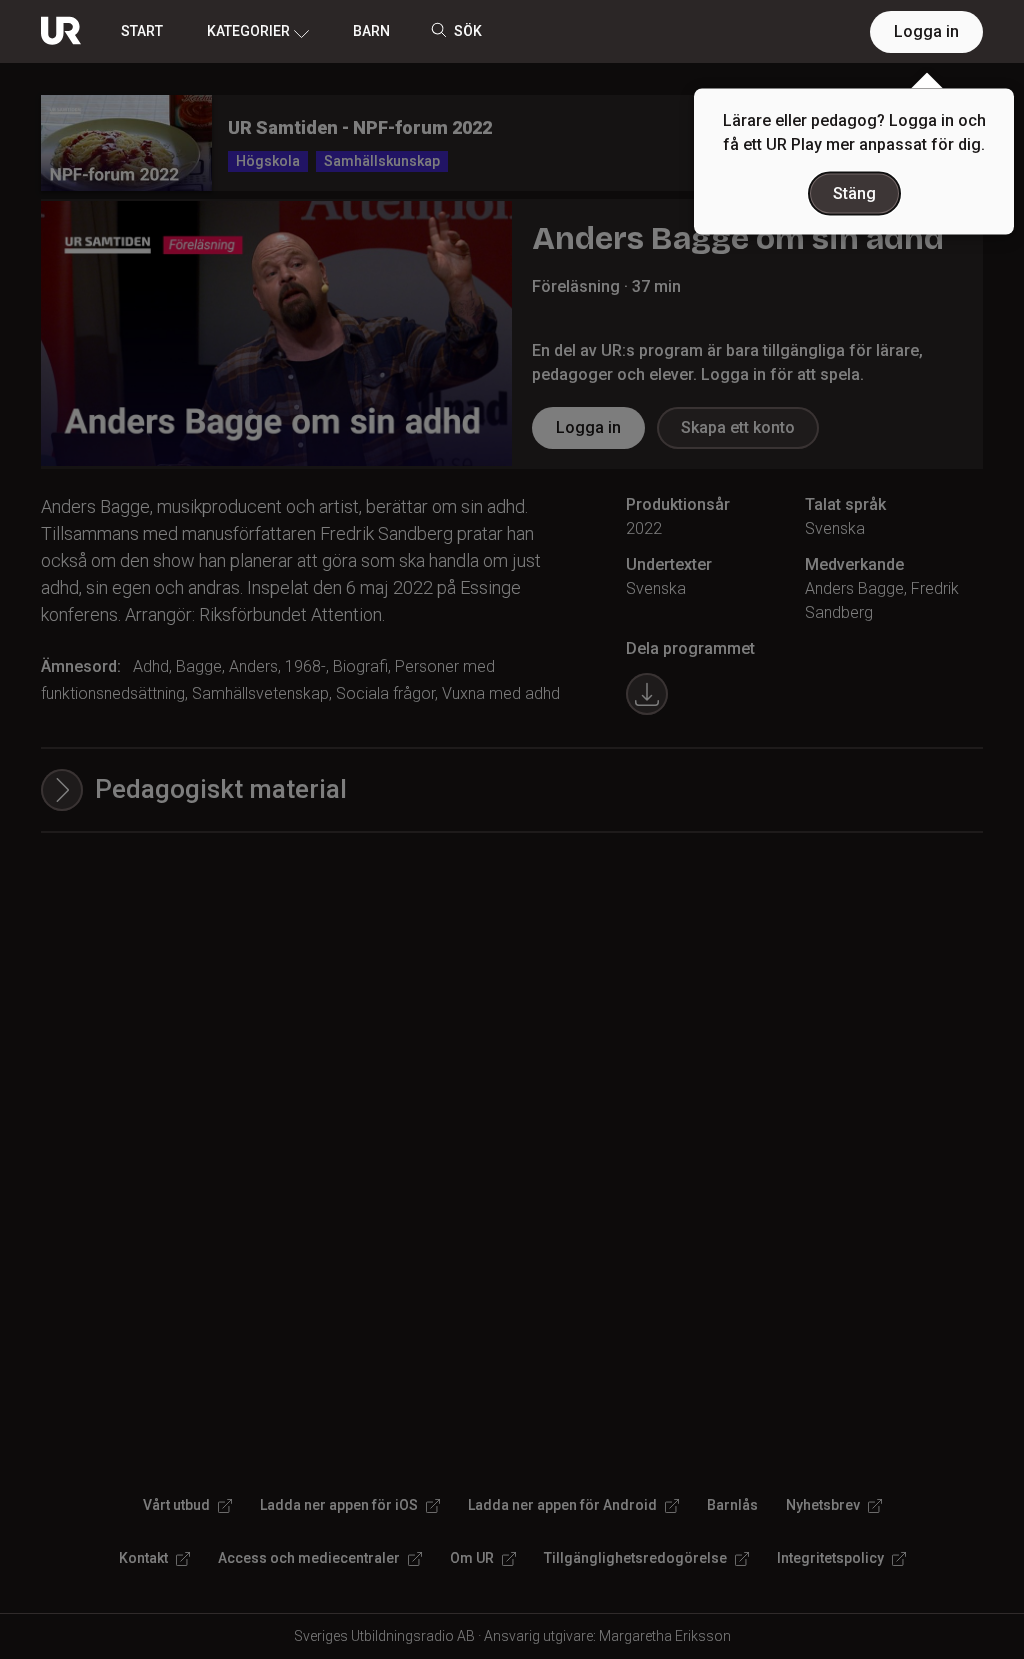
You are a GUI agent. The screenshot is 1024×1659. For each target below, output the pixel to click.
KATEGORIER (248, 31)
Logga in (926, 31)
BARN (371, 31)
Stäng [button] (854, 193)
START (142, 31)
